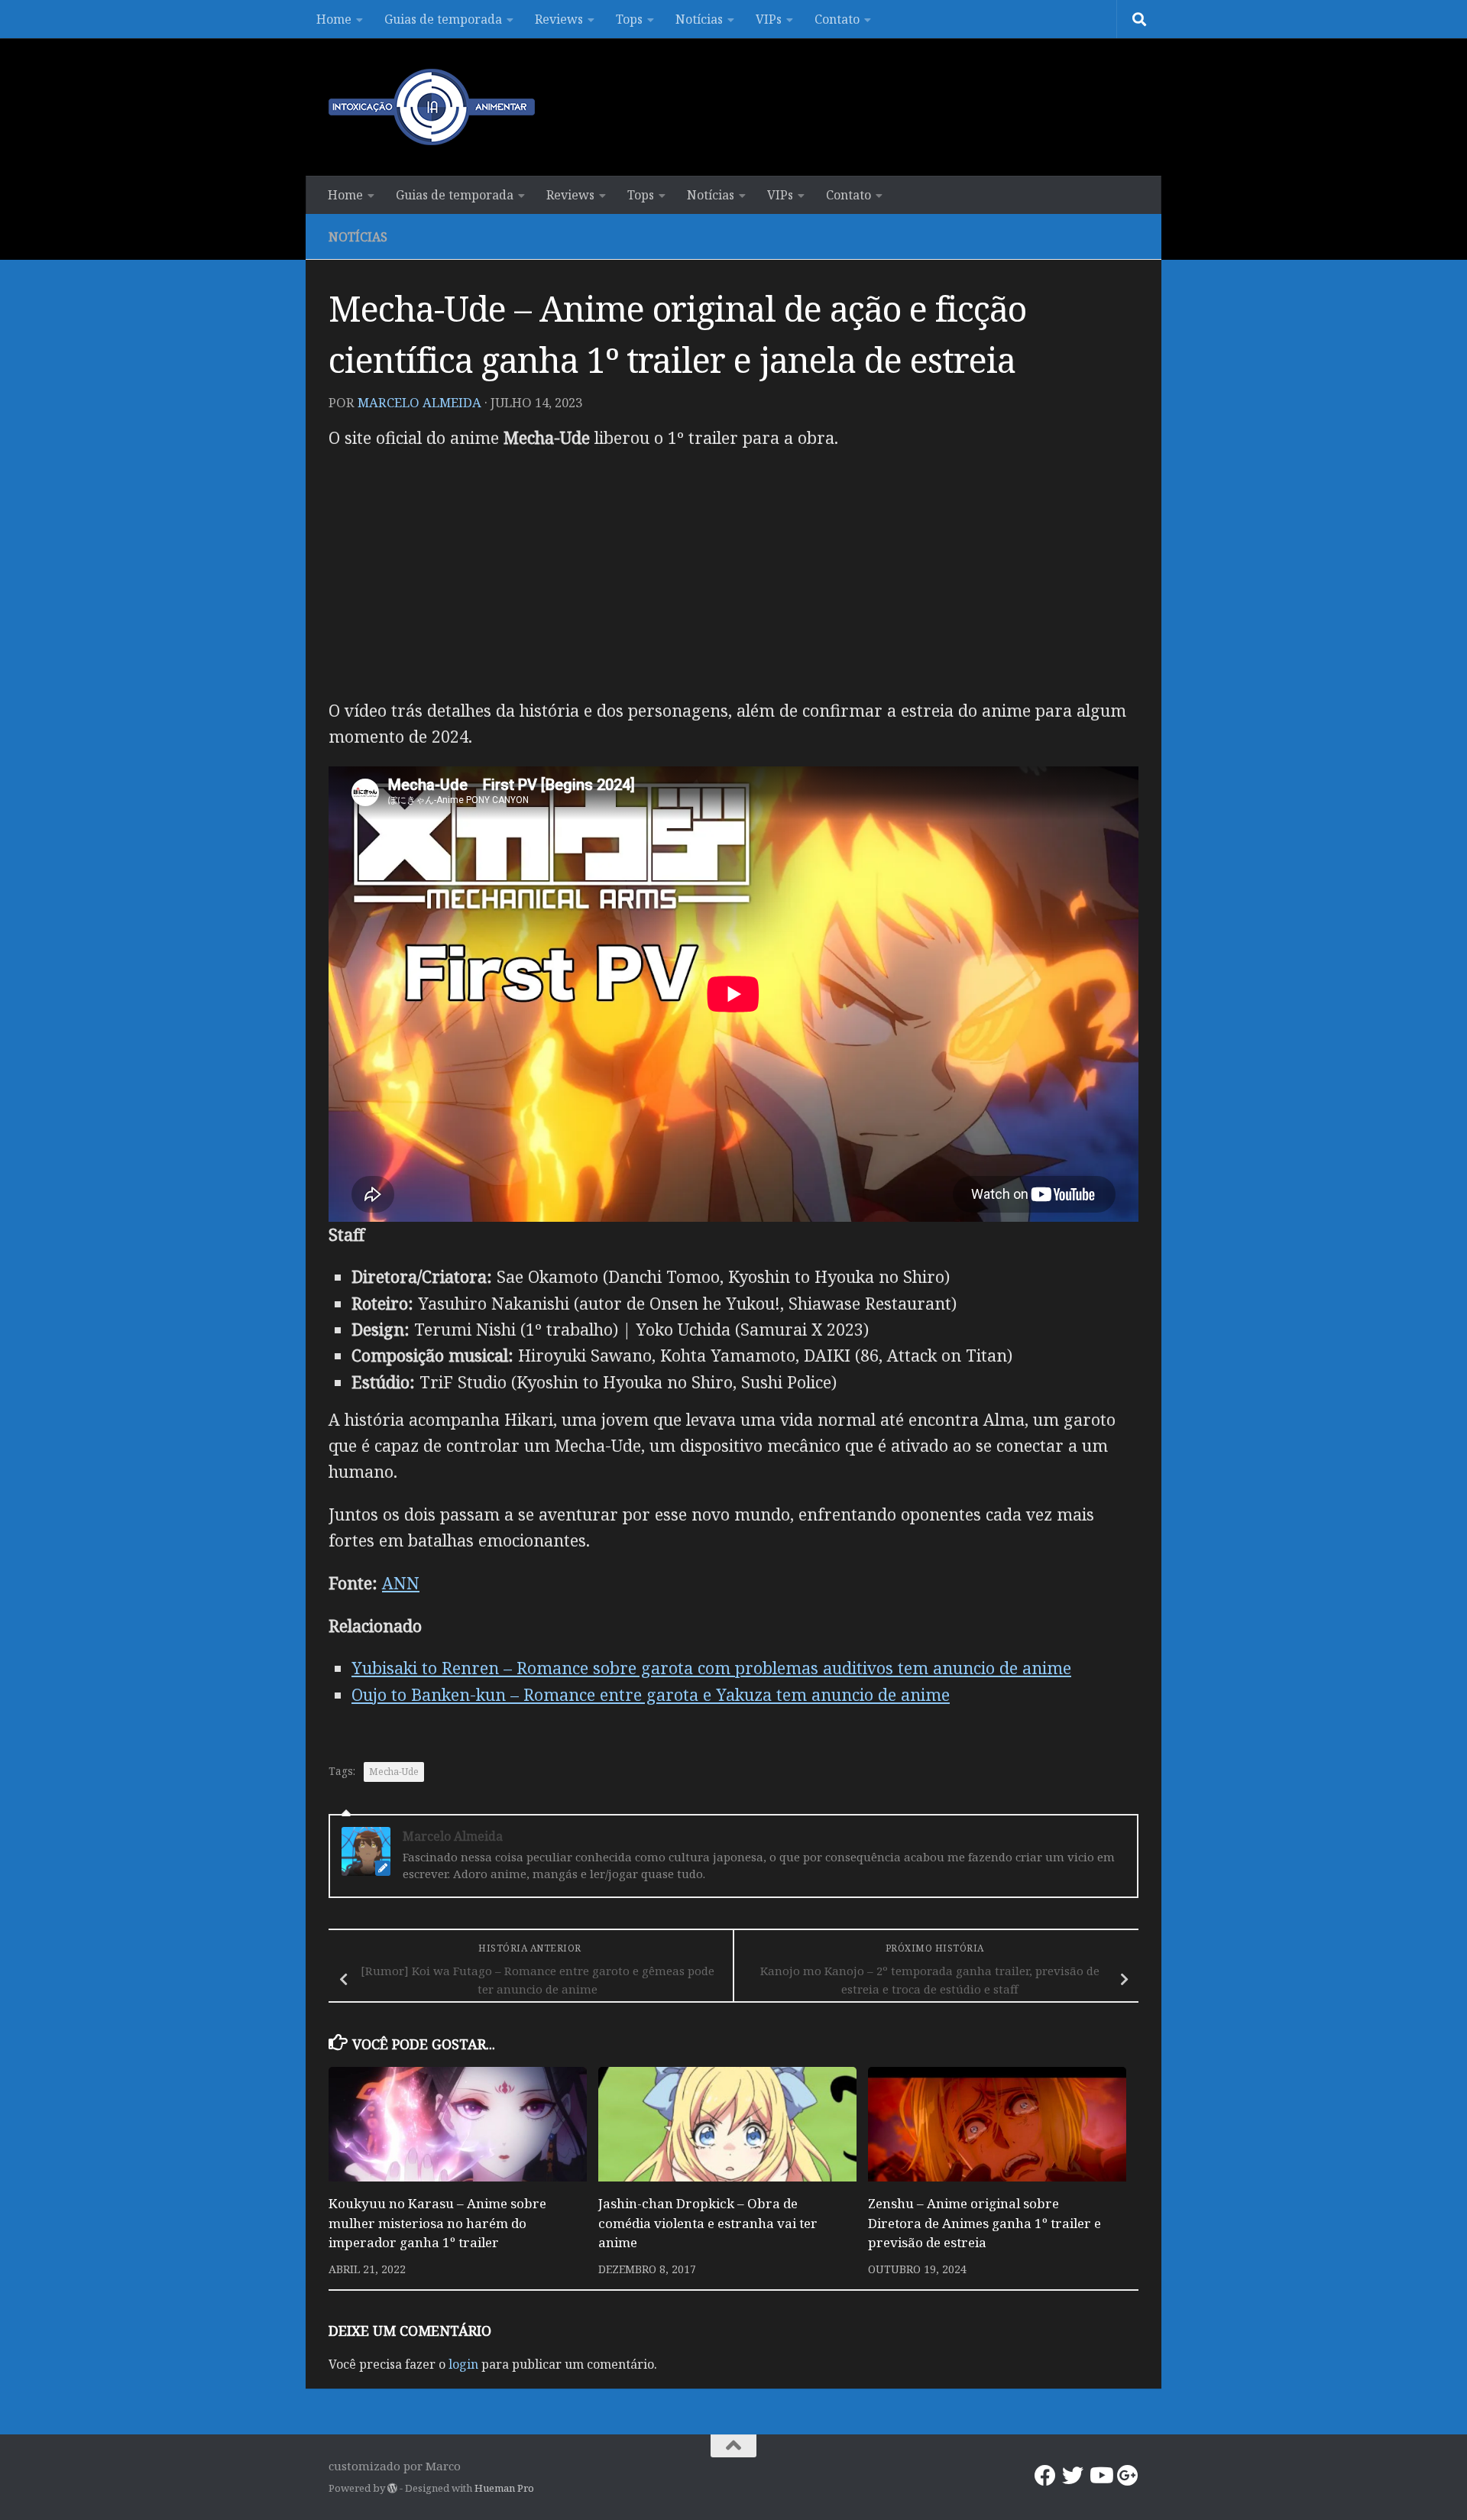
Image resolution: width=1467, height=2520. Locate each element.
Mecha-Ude (394, 1772)
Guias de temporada (443, 19)
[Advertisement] (733, 574)
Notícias (699, 19)
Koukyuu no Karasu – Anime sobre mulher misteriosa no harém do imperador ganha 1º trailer (437, 2223)
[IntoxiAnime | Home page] (432, 107)
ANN (401, 1583)
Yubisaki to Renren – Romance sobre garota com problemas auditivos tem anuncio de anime (711, 1668)
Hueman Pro (504, 2488)
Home (334, 19)
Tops (629, 19)
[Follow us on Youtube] (1100, 2476)
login (463, 2364)
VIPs (769, 19)
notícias (358, 237)
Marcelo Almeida (419, 402)
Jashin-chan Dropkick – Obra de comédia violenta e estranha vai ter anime (708, 2223)
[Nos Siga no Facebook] (1045, 2476)
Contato (837, 19)
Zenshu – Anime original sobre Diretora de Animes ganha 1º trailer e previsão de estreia (984, 2223)
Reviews (559, 19)
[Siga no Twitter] (1073, 2476)
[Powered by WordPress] (392, 2488)
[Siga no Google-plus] (1128, 2476)
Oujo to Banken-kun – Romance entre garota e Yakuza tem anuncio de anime (651, 1694)
